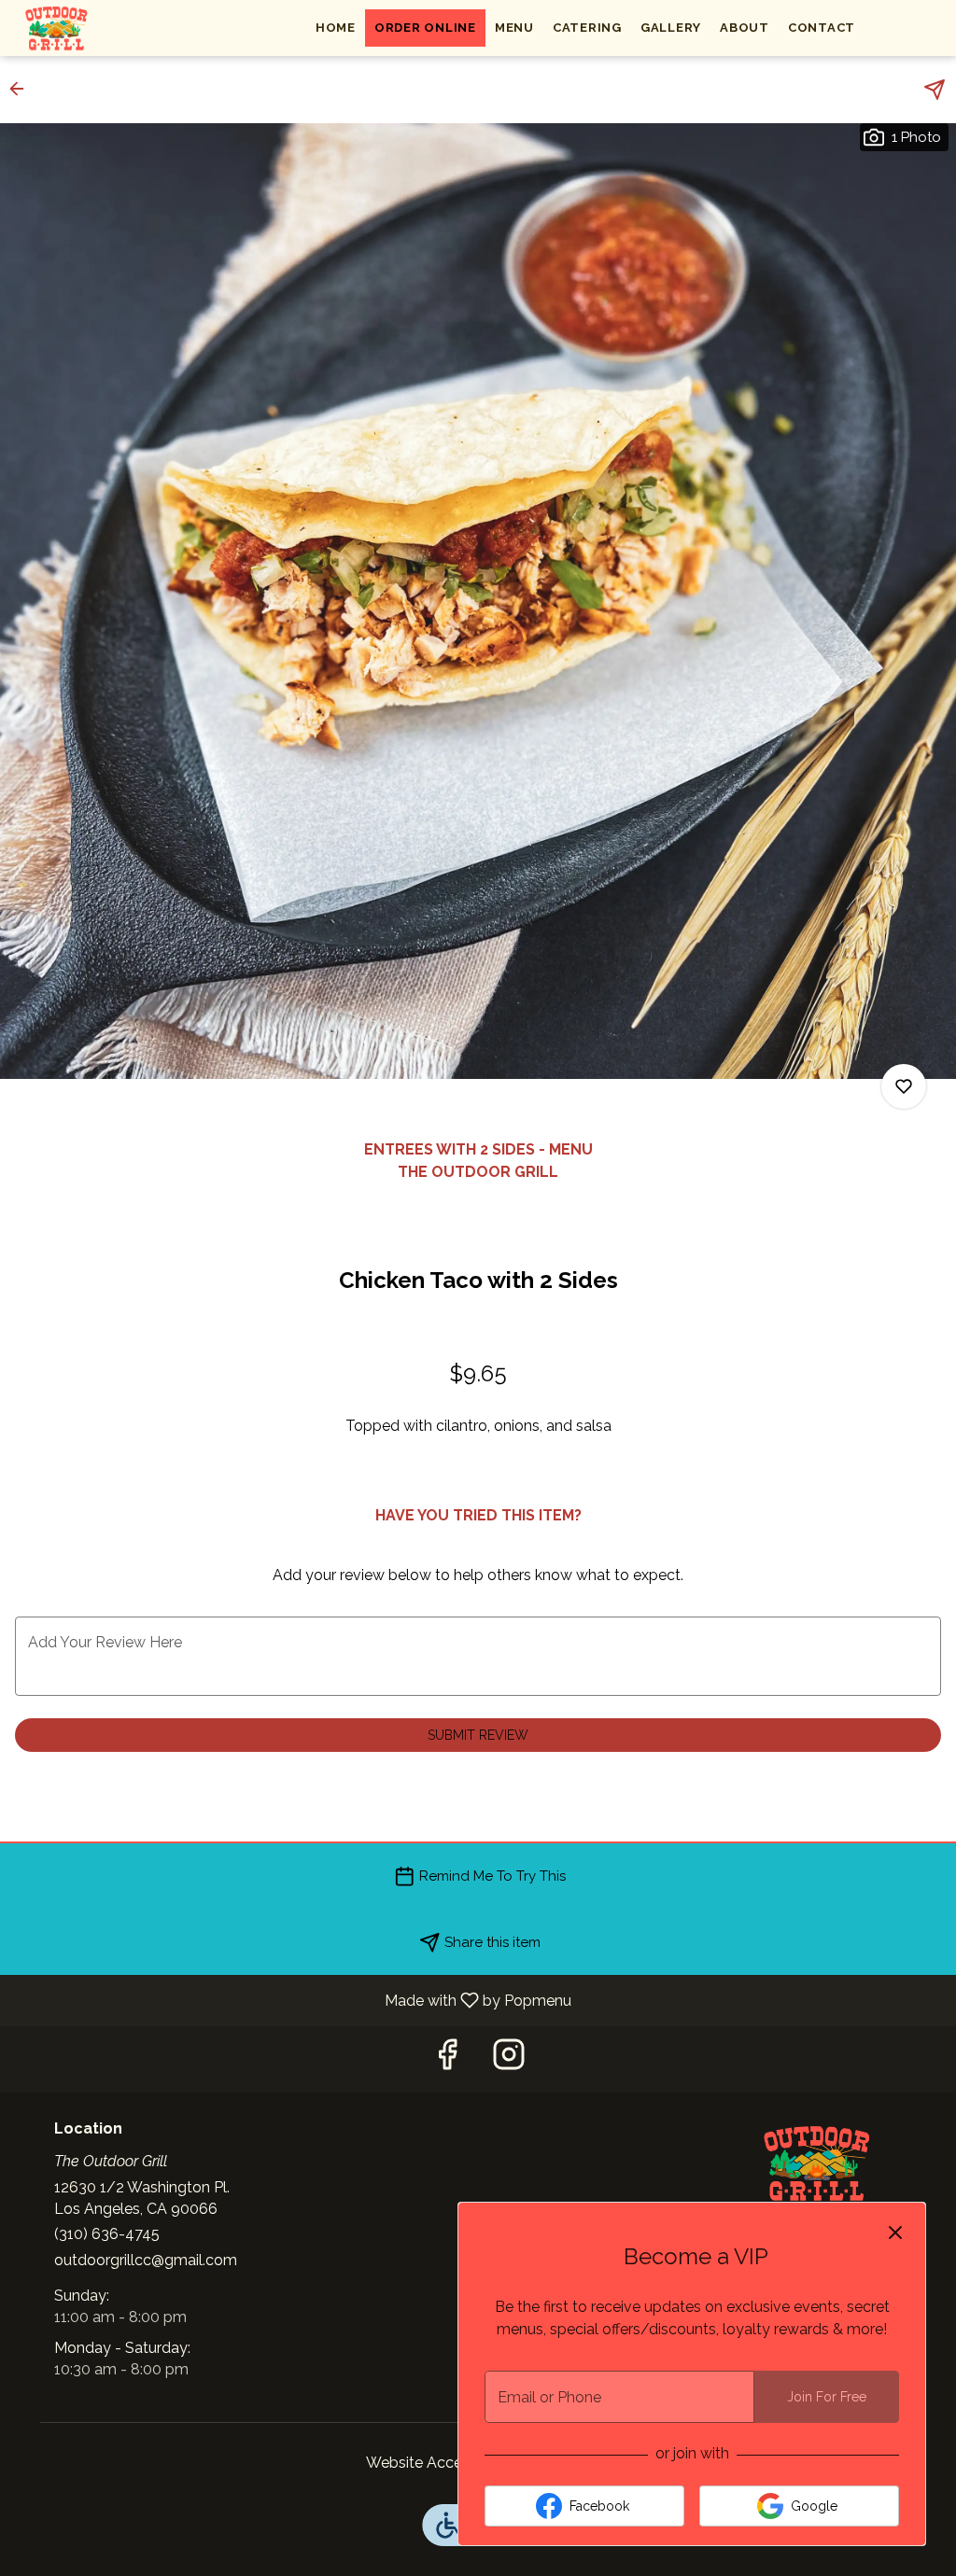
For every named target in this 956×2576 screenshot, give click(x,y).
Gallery (671, 28)
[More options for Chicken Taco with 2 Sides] (904, 1086)
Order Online (425, 28)
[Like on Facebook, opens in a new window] (447, 2059)
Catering (587, 28)
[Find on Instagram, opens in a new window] (509, 2059)
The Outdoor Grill (817, 2163)
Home (336, 28)
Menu (514, 28)
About (745, 28)
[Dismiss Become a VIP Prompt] (895, 2233)
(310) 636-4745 (107, 2234)
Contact (822, 28)
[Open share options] (935, 90)
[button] (22, 89)
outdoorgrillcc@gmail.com (146, 2260)
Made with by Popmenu (293, 2000)
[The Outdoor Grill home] (99, 28)
